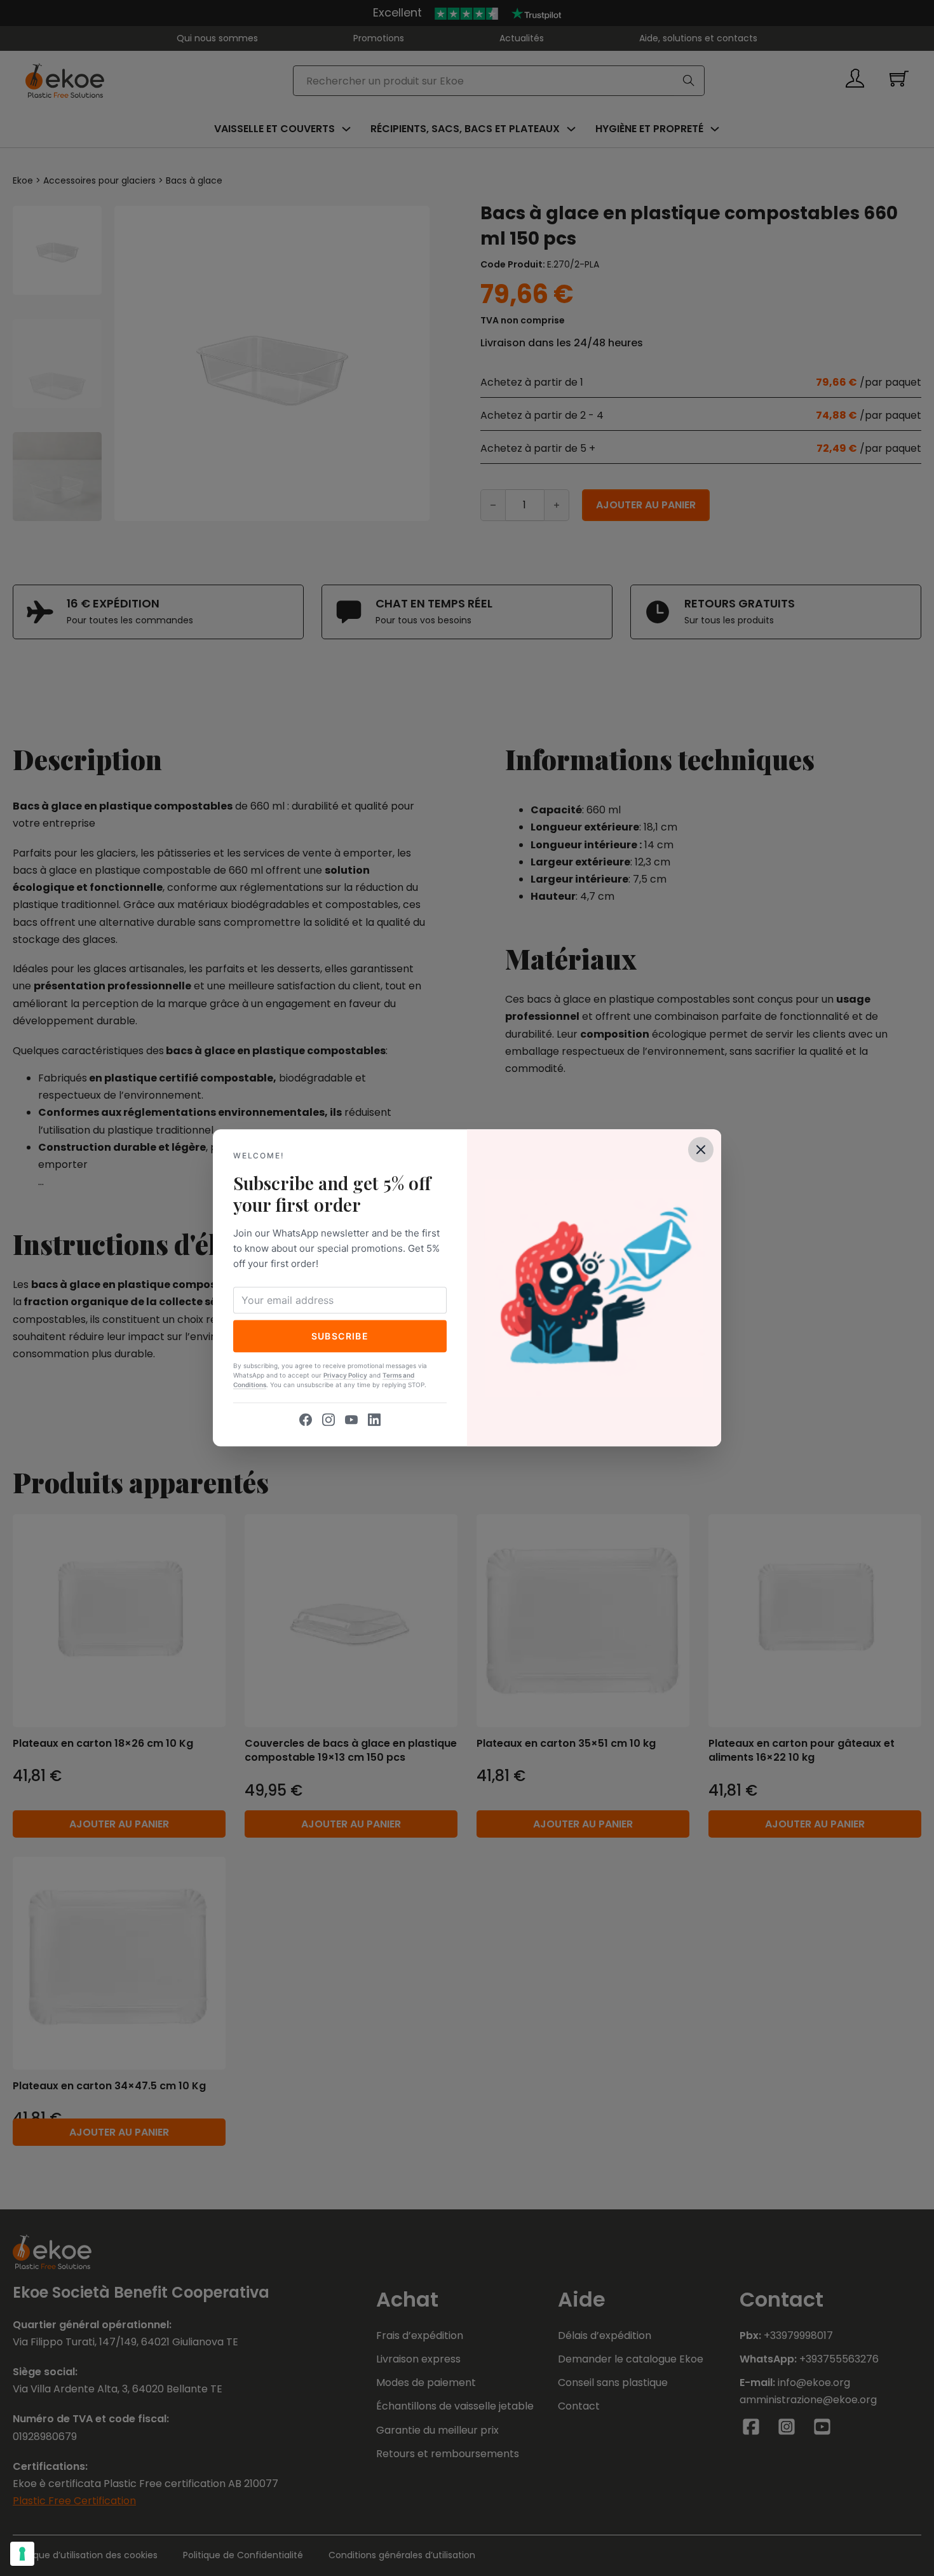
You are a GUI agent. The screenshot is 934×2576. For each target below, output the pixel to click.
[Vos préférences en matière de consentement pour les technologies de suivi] (22, 2554)
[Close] (701, 1149)
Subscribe (340, 1336)
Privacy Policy (345, 1376)
